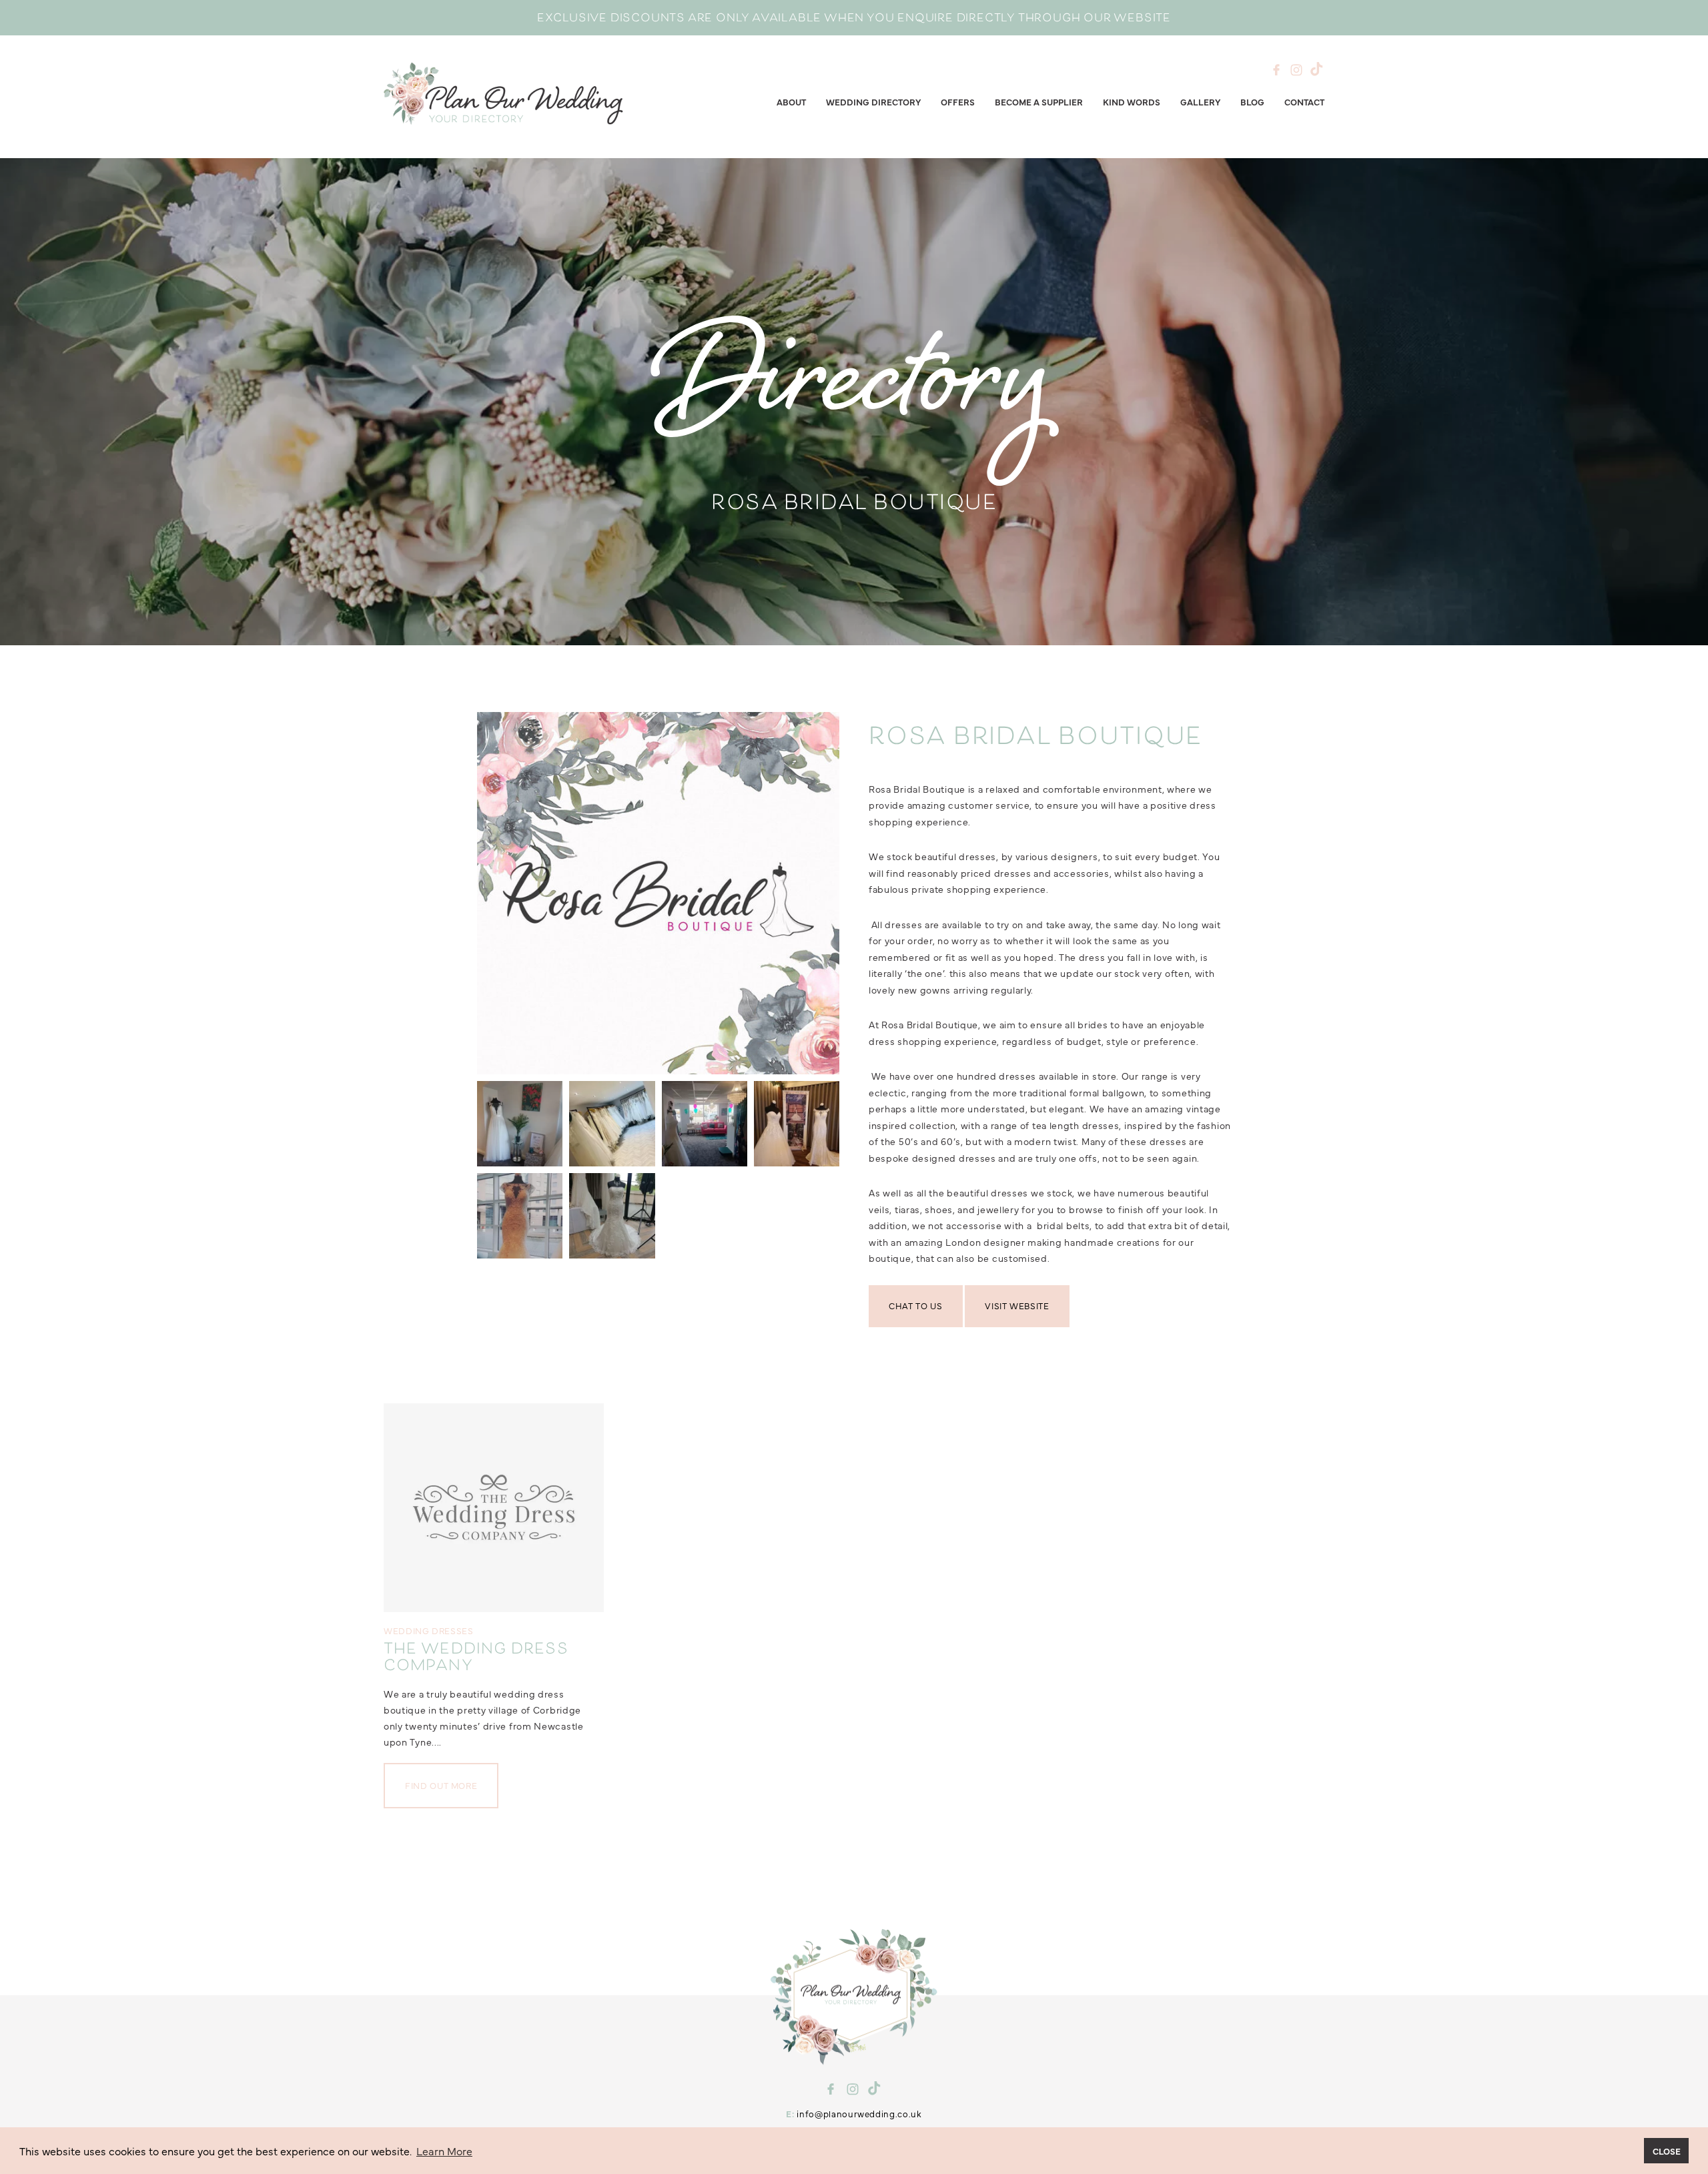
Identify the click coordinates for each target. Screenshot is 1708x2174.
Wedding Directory (873, 101)
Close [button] (1667, 2151)
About (791, 101)
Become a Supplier (1039, 101)
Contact (1304, 101)
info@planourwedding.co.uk (859, 2113)
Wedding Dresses (429, 1630)
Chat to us (916, 1305)
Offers (958, 101)
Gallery (1200, 101)
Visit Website (1017, 1305)
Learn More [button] (444, 2151)
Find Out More (441, 1785)
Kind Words (1132, 101)
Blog (1252, 101)
